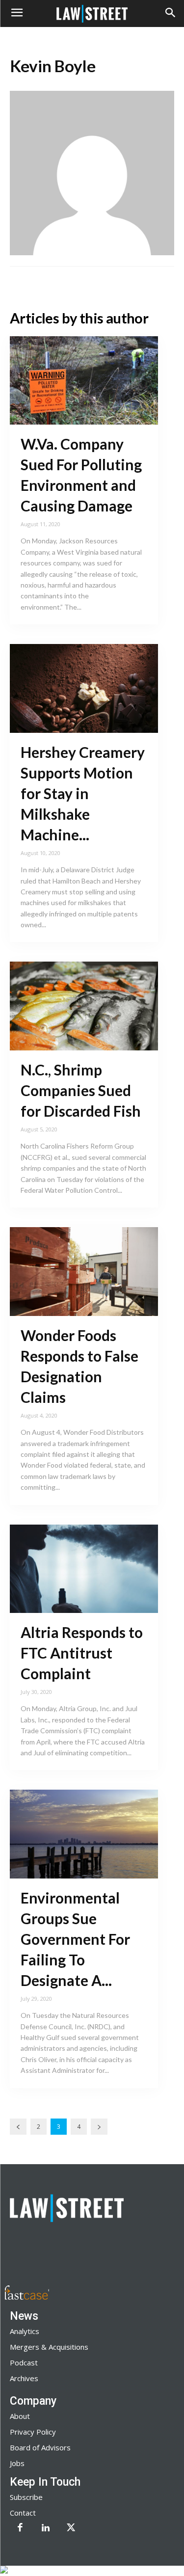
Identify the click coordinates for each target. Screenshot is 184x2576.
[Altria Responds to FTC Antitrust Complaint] (84, 1569)
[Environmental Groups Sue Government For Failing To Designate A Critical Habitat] (84, 1834)
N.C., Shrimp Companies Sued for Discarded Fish (81, 1090)
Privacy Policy (33, 2432)
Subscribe (26, 2497)
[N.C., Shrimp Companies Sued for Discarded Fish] (84, 1006)
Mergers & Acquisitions (49, 2347)
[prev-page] (18, 2127)
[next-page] (99, 2127)
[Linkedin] (46, 2528)
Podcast (24, 2362)
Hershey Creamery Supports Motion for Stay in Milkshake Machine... (83, 793)
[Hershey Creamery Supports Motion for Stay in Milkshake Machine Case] (84, 688)
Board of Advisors (40, 2447)
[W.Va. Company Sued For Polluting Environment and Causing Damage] (84, 381)
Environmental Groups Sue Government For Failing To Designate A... (75, 1939)
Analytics (25, 2331)
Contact (23, 2513)
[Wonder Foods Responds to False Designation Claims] (84, 1272)
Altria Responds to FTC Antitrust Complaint (82, 1653)
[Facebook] (20, 2528)
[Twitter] (71, 2528)
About (20, 2416)
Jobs (17, 2463)
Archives (24, 2378)
